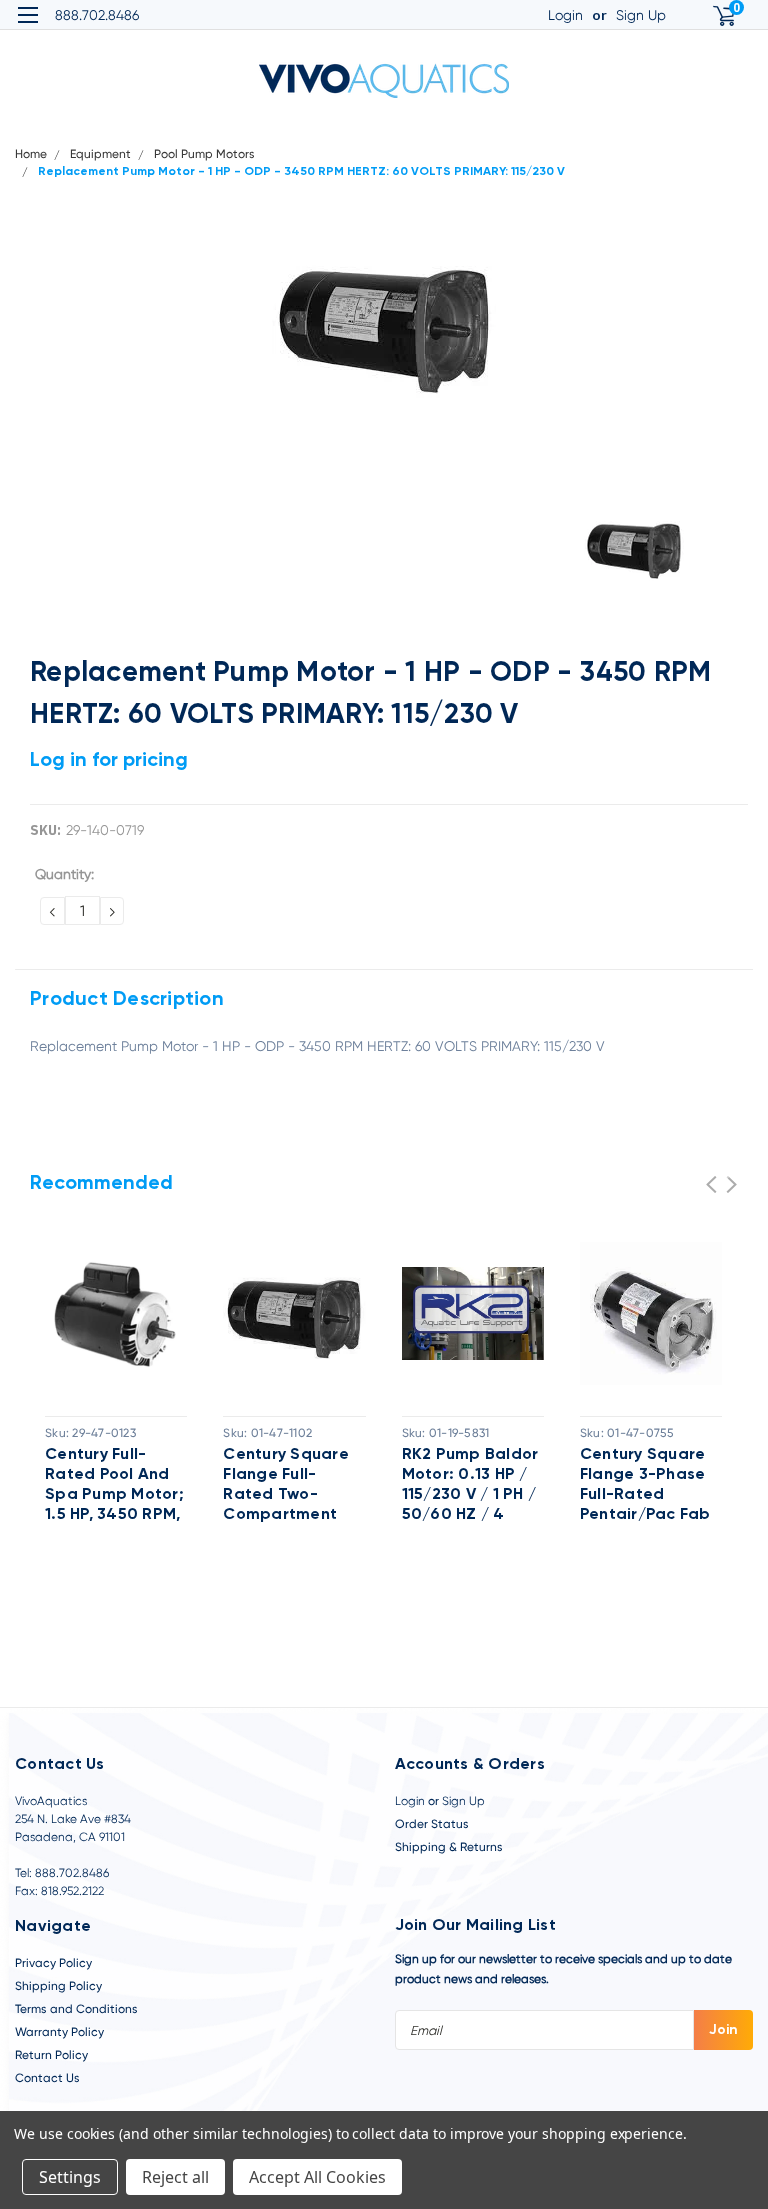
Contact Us (47, 2078)
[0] (716, 15)
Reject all (175, 2177)
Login (565, 15)
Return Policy (51, 2055)
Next (731, 1184)
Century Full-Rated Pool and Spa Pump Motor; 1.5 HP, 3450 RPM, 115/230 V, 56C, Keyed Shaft (114, 1486)
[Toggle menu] (27, 27)
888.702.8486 (97, 15)
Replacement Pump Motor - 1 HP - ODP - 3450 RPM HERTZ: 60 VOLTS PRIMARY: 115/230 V (301, 172)
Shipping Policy (58, 1986)
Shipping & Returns (449, 1847)
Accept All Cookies (317, 2177)
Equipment (100, 154)
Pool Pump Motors (204, 154)
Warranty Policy (59, 2032)
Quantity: (64, 874)
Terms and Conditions (76, 2009)
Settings (70, 2177)
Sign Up (641, 15)
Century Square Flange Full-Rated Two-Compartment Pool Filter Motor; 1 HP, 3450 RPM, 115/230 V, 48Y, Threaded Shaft (291, 1486)
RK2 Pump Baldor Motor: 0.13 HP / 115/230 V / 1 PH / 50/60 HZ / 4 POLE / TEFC (470, 1486)
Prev (711, 1184)
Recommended (101, 1184)
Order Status (432, 1824)
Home (31, 154)
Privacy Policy (53, 1963)
